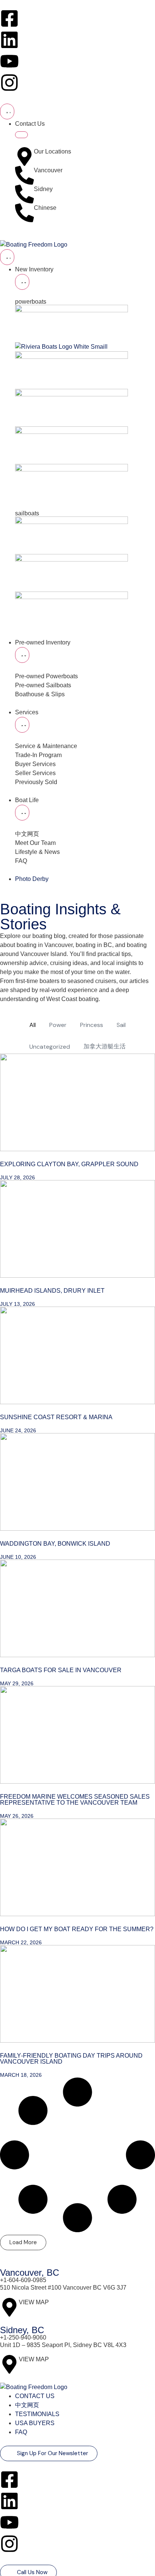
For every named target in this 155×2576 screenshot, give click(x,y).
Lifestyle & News (37, 852)
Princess (92, 1025)
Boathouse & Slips (40, 694)
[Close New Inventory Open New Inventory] (22, 282)
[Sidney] (24, 194)
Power (58, 1025)
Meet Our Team (35, 843)
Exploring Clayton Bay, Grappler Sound (69, 1164)
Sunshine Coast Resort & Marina (56, 1417)
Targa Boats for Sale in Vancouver (61, 1670)
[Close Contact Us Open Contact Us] (21, 135)
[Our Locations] (24, 157)
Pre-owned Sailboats (43, 685)
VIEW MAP (34, 2302)
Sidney (43, 189)
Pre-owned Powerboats (46, 676)
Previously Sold (36, 782)
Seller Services (35, 773)
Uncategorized (50, 1047)
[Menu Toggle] (7, 111)
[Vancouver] (24, 175)
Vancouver (48, 170)
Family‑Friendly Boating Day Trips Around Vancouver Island (71, 2059)
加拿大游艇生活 (105, 1046)
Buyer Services (35, 764)
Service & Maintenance (47, 746)
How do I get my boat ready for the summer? (77, 1929)
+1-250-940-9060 (23, 2337)
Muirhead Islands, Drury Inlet (52, 1291)
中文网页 (27, 834)
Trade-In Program (38, 755)
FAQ (21, 861)
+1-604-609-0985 (23, 2280)
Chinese (45, 208)
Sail (121, 1025)
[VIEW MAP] (9, 2307)
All (33, 1025)
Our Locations (52, 151)
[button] (23, 2243)
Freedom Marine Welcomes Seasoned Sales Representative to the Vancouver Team (75, 1800)
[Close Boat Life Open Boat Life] (22, 813)
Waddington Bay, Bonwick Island (55, 1544)
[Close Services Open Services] (22, 725)
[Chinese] (24, 213)
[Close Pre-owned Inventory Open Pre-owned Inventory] (22, 655)
